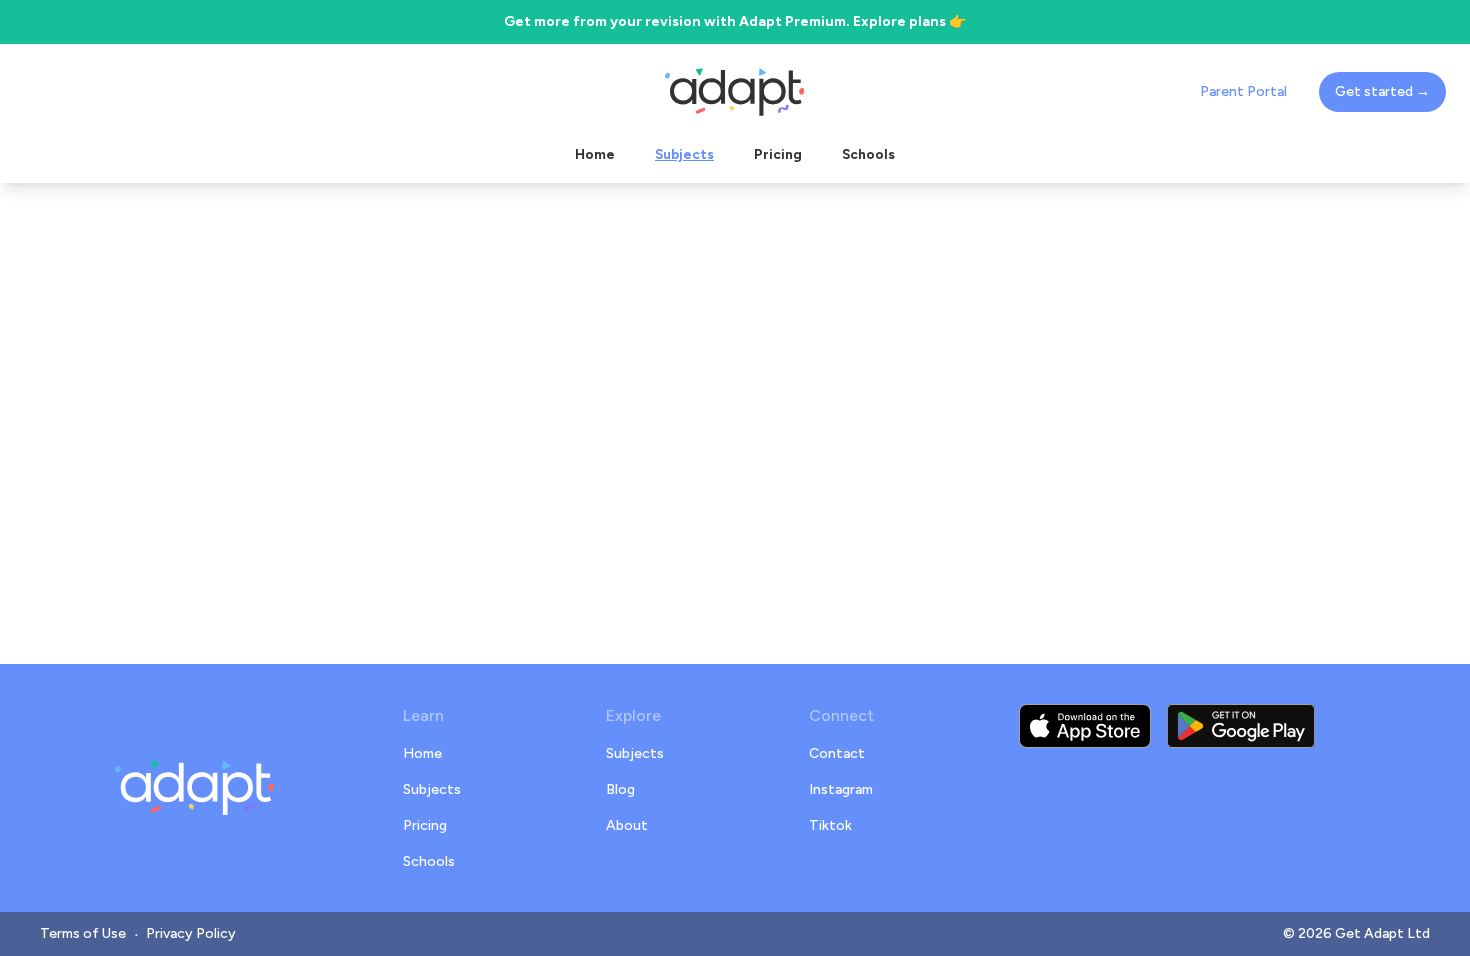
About (627, 825)
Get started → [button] (1382, 91)
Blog (620, 789)
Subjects (432, 789)
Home (422, 753)
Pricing (425, 825)
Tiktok (830, 825)
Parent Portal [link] (1243, 91)
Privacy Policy (191, 933)
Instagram (841, 789)
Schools (429, 861)
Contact (837, 753)
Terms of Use (83, 933)
